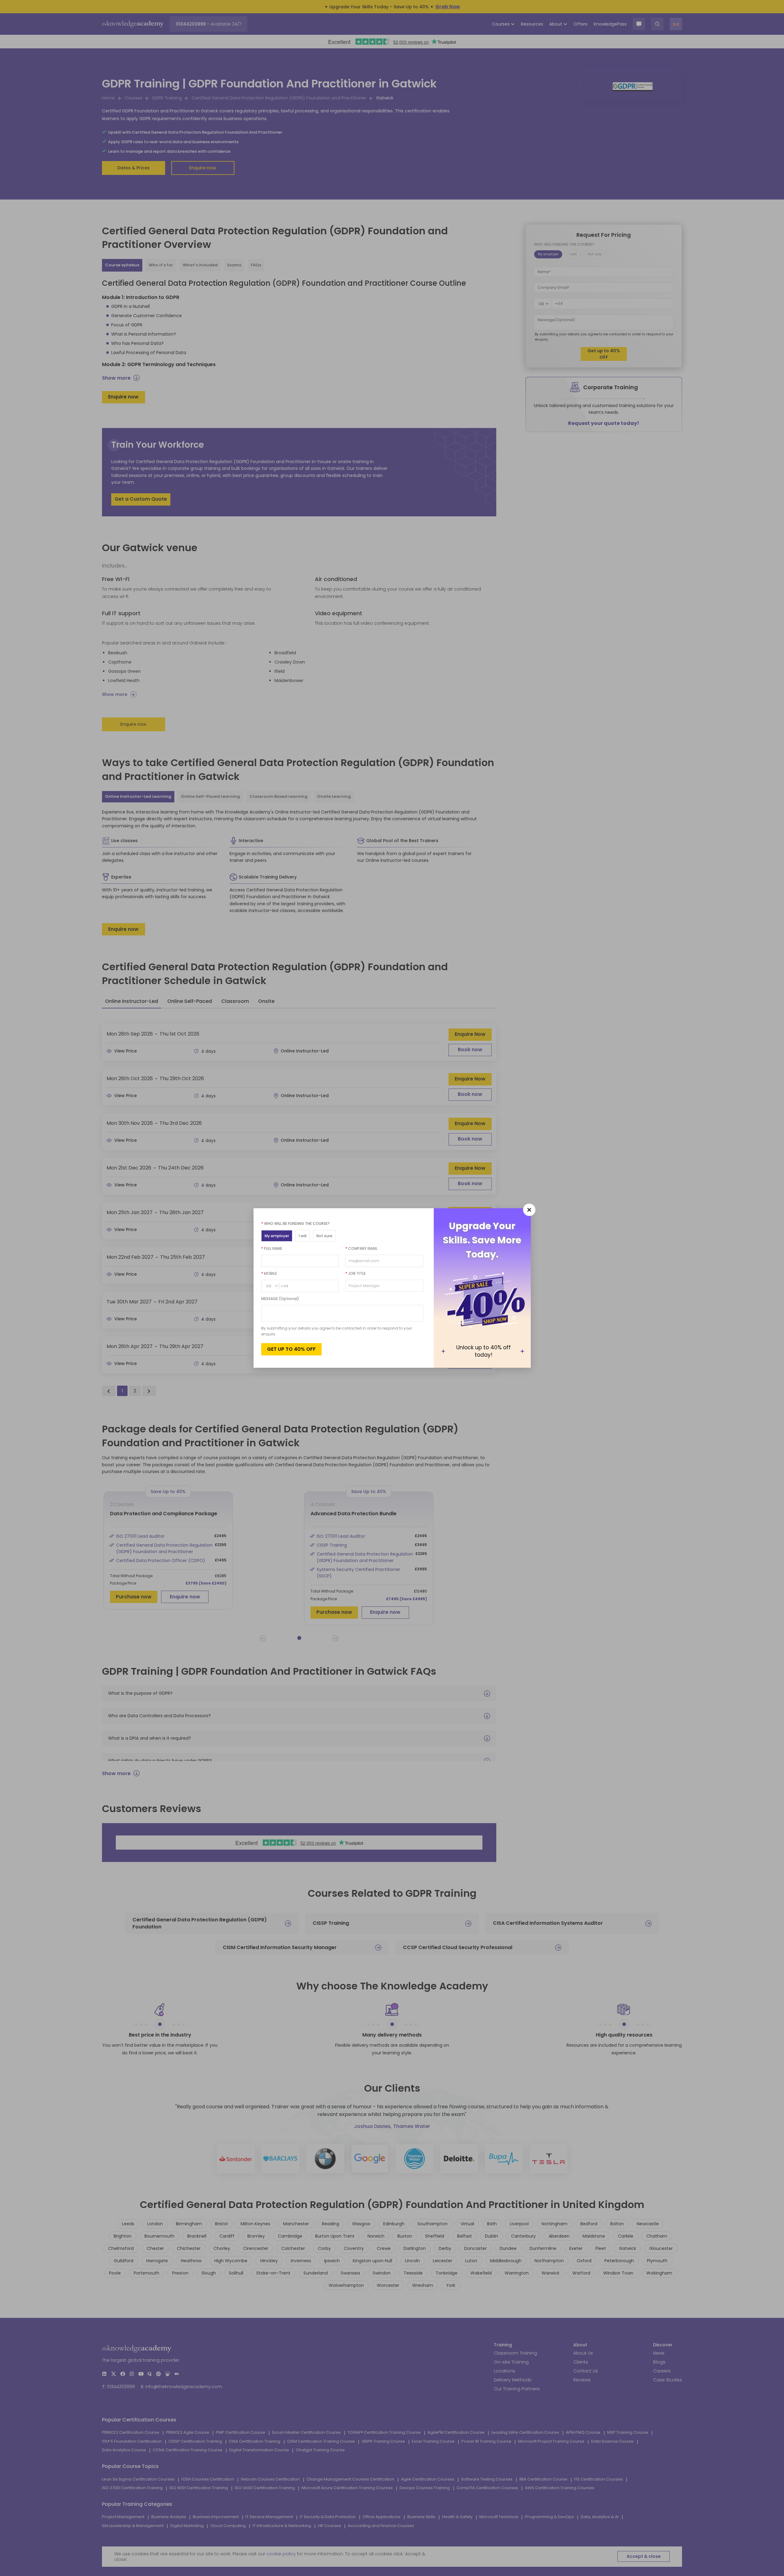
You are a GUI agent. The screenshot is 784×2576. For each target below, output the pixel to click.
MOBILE (269, 1273)
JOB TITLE (355, 1273)
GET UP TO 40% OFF (291, 1349)
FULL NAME (272, 1248)
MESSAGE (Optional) (280, 1299)
